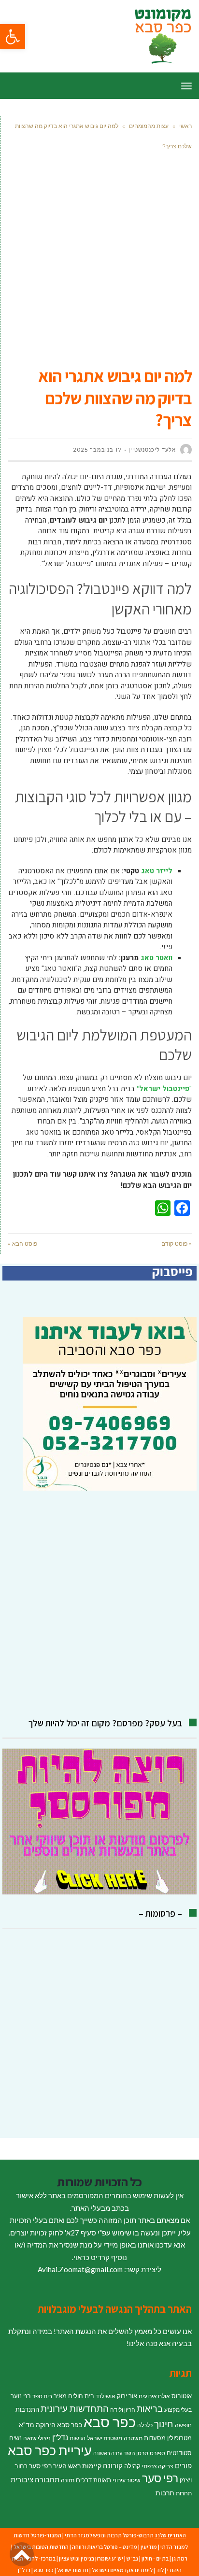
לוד (160, 2570)
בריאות (150, 2409)
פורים (183, 2465)
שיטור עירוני (127, 2480)
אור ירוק (127, 2396)
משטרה (133, 2438)
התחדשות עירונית (75, 2408)
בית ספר (42, 2396)
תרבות (165, 2493)
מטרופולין (179, 2438)
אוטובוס (182, 2396)
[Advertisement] (99, 261)
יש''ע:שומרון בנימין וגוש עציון (91, 2558)
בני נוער (21, 2396)
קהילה (132, 2466)
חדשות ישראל (73, 2570)
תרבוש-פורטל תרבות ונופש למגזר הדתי (109, 2535)
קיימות (92, 2466)
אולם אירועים (154, 2396)
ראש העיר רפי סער (55, 2466)
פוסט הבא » (22, 1244)
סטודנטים (179, 2453)
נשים (15, 2438)
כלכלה (145, 2425)
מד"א (27, 2425)
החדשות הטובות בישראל (41, 2547)
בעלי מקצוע (178, 2410)
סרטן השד (136, 2453)
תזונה (68, 2480)
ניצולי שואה (37, 2438)
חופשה (183, 2425)
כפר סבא (110, 2422)
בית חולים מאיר (74, 2396)
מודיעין (149, 2547)
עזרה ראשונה (108, 2453)
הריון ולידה (123, 2410)
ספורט (157, 2453)
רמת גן (180, 2558)
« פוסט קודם (177, 1244)
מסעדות (155, 2438)
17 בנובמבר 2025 (97, 450)
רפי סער (160, 2478)
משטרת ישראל (105, 2438)
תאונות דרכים (93, 2480)
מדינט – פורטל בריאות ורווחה (105, 2547)
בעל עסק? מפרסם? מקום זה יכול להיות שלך (105, 1723)
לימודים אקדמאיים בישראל (122, 2570)
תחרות (184, 2493)
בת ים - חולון (155, 2558)
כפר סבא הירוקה (59, 2425)
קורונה (113, 2465)
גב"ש (132, 2558)
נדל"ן (60, 2437)
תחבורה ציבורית (35, 2479)
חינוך (164, 2424)
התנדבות (27, 2409)
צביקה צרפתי (158, 2466)
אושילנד (106, 2396)
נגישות (78, 2438)
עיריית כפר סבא (50, 2450)
